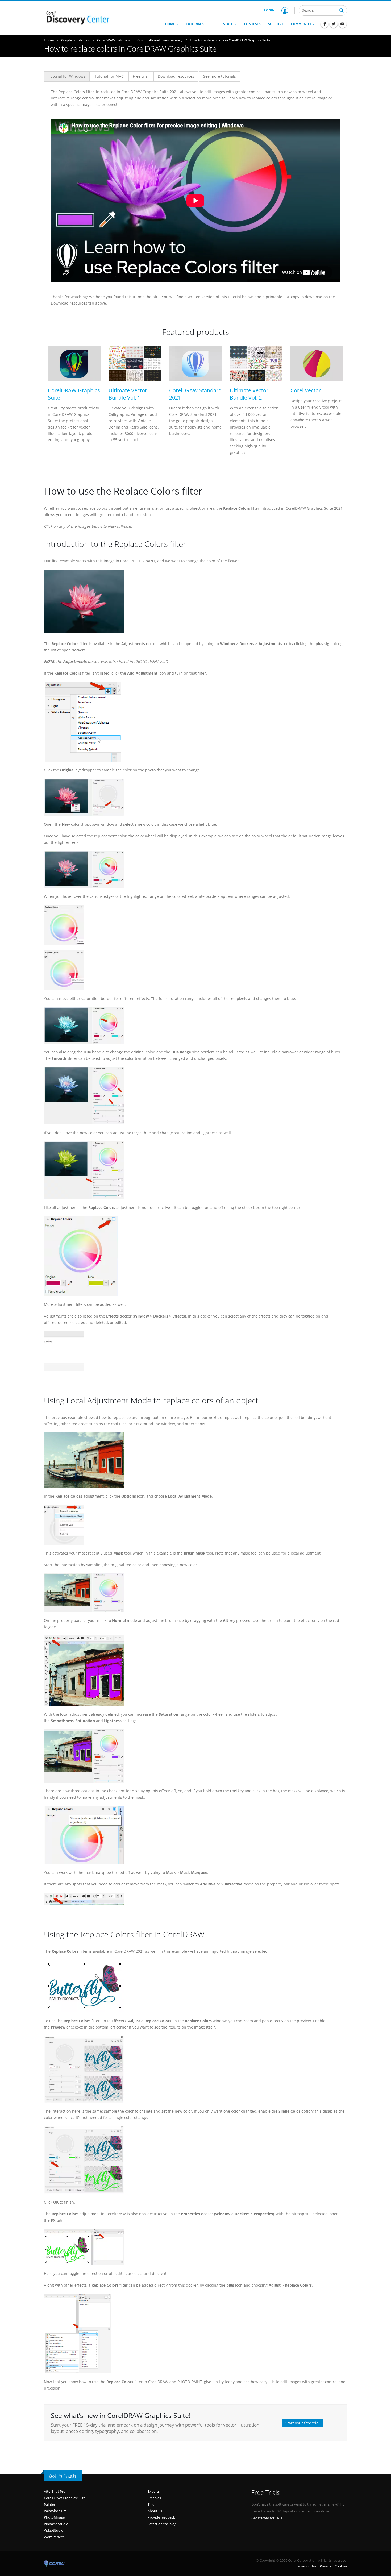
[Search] (342, 10)
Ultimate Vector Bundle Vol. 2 (249, 394)
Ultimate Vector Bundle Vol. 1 (128, 394)
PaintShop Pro (55, 2511)
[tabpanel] (195, 198)
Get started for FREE (267, 2518)
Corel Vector (306, 390)
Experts (154, 2491)
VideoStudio (54, 2530)
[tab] (67, 76)
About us (155, 2511)
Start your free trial (302, 2423)
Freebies (154, 2498)
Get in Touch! (63, 2476)
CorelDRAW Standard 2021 (195, 394)
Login (269, 10)
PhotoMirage (54, 2517)
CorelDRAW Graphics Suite (74, 394)
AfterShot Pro (55, 2491)
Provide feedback (161, 2517)
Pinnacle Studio (56, 2524)
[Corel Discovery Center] (77, 17)
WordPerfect (54, 2537)
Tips (151, 2504)
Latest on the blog (162, 2524)
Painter (50, 2504)
